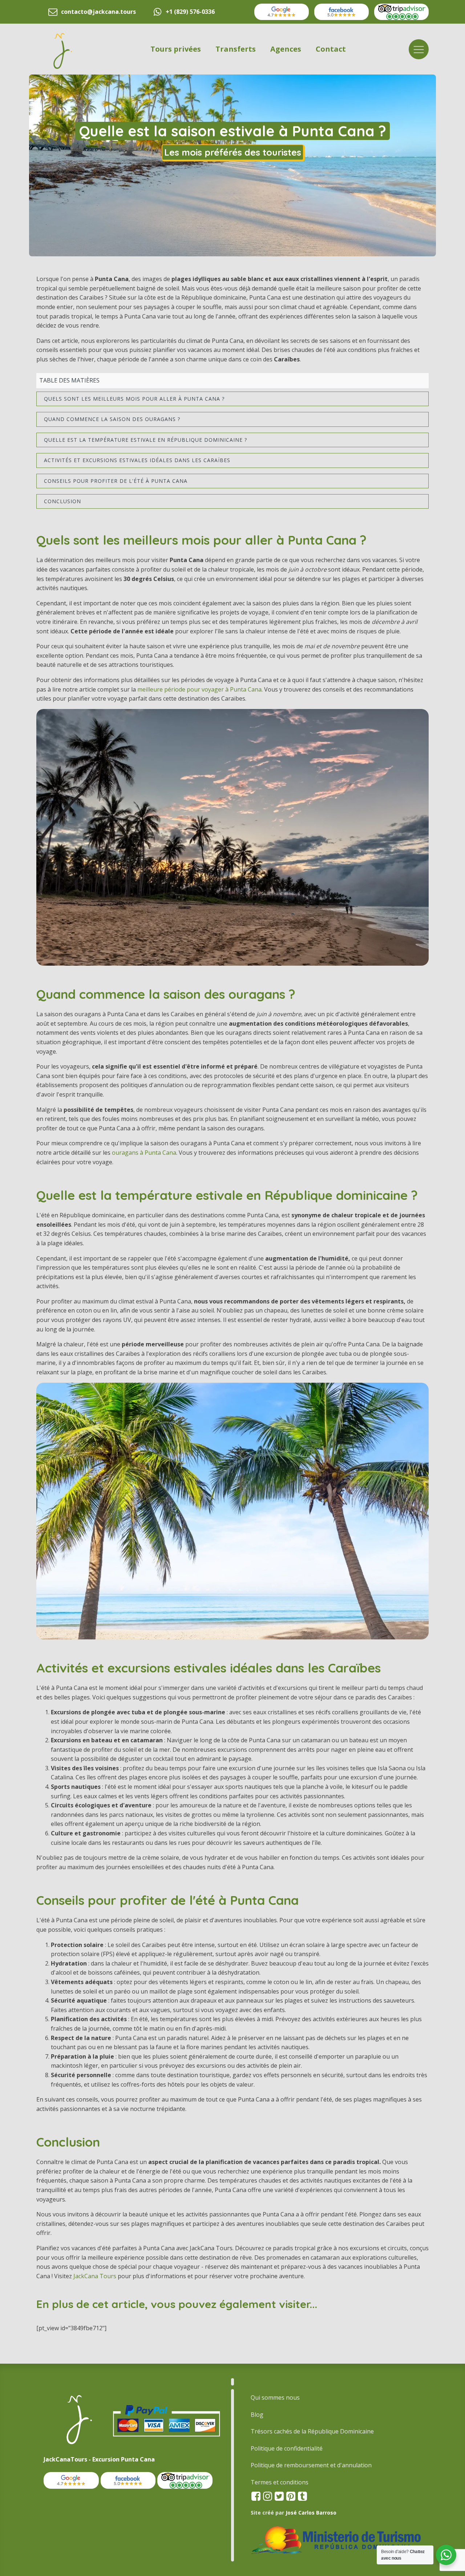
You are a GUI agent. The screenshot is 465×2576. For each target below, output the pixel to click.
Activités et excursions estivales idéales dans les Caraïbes (137, 460)
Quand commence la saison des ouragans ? (112, 419)
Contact (331, 49)
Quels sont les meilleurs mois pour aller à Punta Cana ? (134, 399)
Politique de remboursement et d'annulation (311, 2465)
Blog (257, 2415)
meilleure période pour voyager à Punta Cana (199, 689)
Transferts (236, 49)
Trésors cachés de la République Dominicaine (312, 2431)
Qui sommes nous (275, 2397)
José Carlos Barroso (311, 2513)
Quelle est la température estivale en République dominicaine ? (145, 440)
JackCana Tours (95, 2276)
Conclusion (62, 501)
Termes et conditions (280, 2482)
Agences (286, 49)
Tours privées (176, 49)
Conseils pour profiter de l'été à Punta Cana (116, 481)
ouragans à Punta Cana (144, 1153)
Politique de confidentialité (287, 2448)
